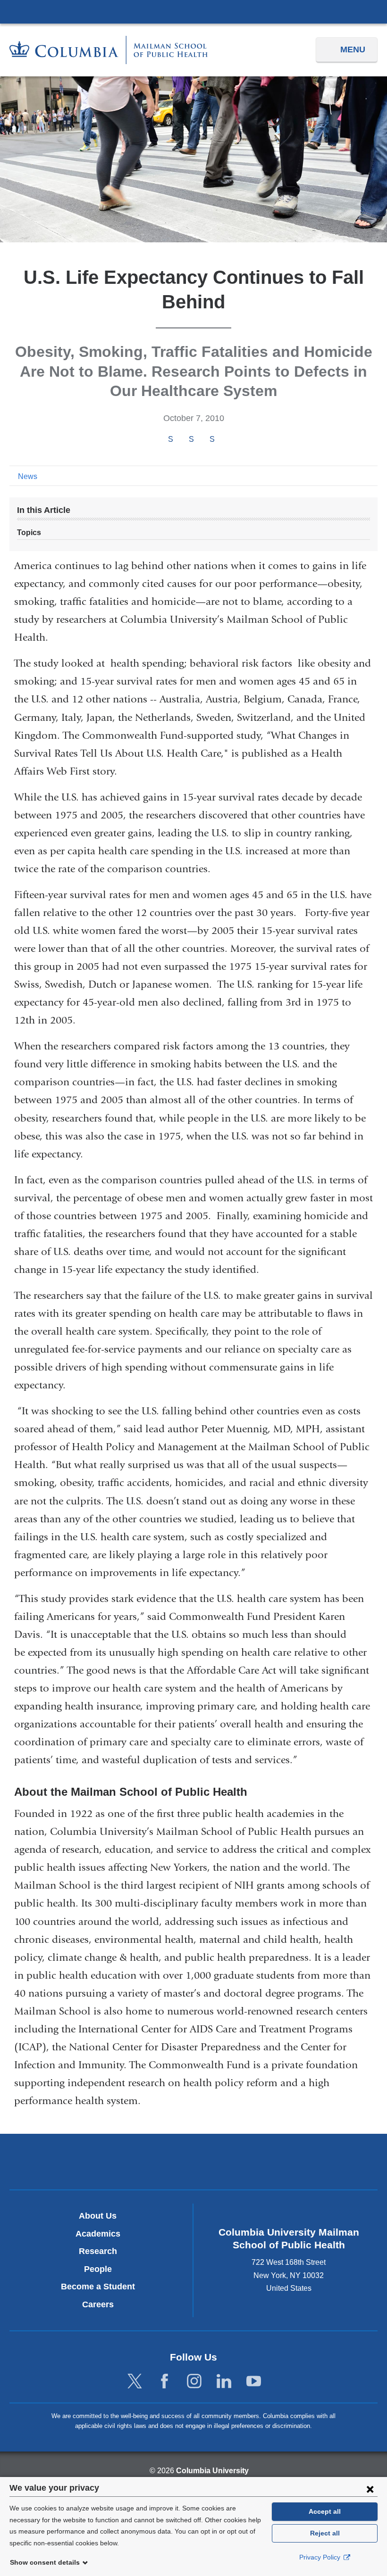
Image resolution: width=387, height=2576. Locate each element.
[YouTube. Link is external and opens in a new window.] (254, 2382)
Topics (29, 533)
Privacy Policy (321, 2557)
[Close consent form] (370, 2489)
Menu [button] (353, 50)
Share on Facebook (170, 439)
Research (98, 2251)
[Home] (109, 50)
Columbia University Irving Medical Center (193, 11)
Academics (98, 2234)
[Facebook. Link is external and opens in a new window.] (164, 2382)
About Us (98, 2216)
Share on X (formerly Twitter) (191, 439)
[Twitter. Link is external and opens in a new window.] (135, 2382)
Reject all (325, 2533)
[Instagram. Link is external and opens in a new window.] (194, 2382)
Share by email (225, 440)
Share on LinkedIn (212, 439)
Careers (98, 2304)
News (28, 476)
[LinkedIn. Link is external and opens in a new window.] (224, 2382)
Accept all (325, 2511)
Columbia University (212, 2471)
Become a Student (98, 2287)
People (98, 2269)
